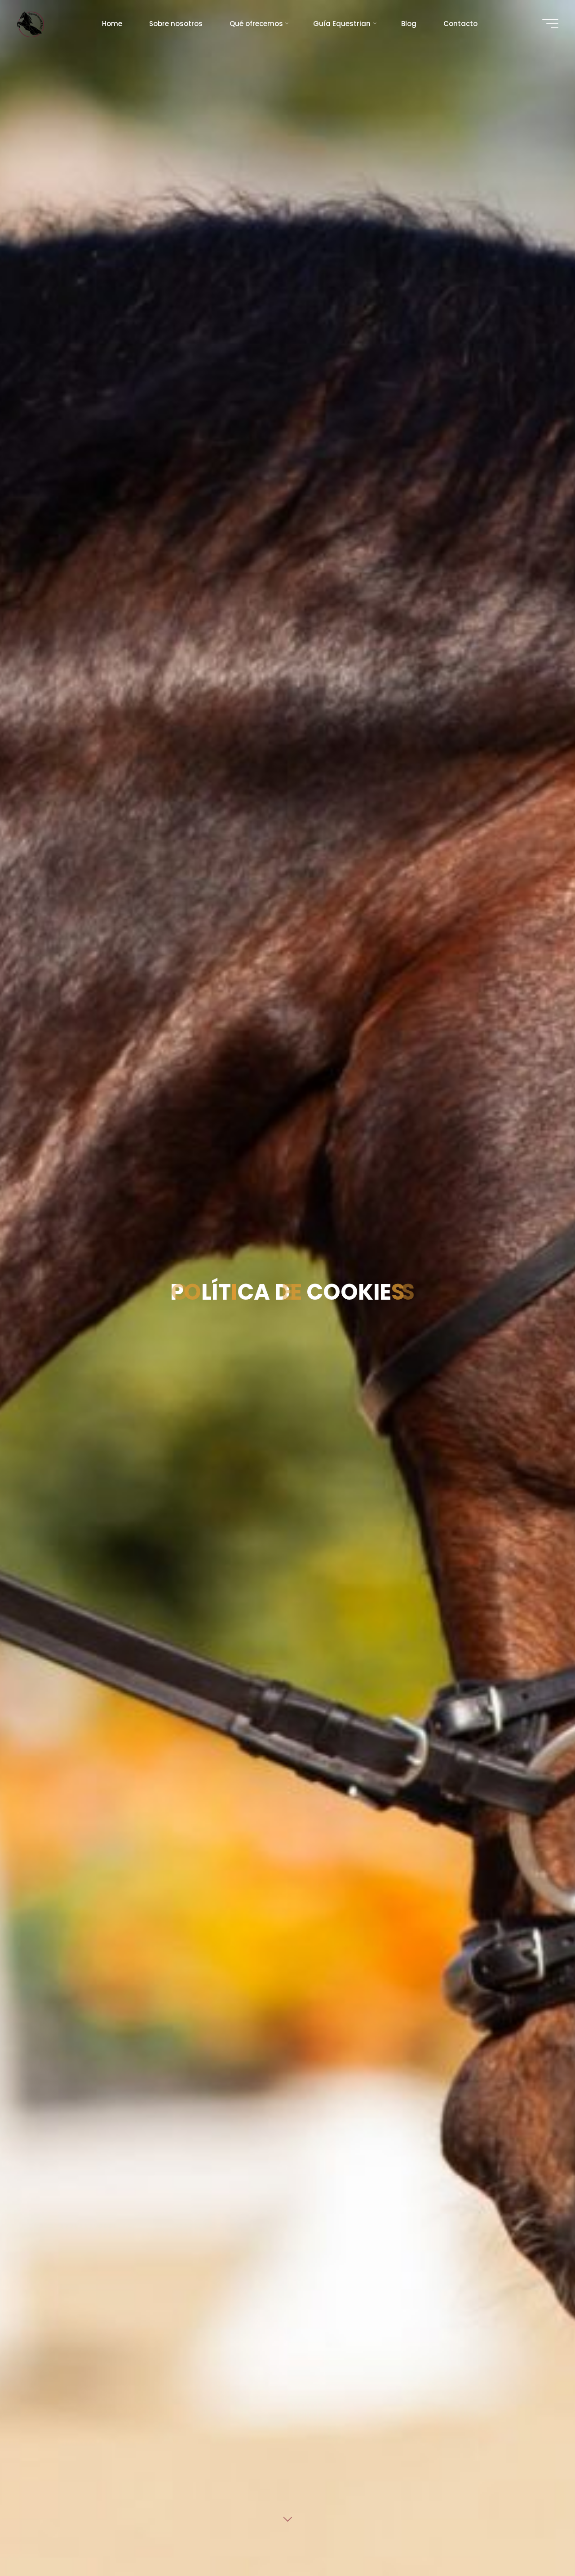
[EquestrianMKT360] (31, 24)
